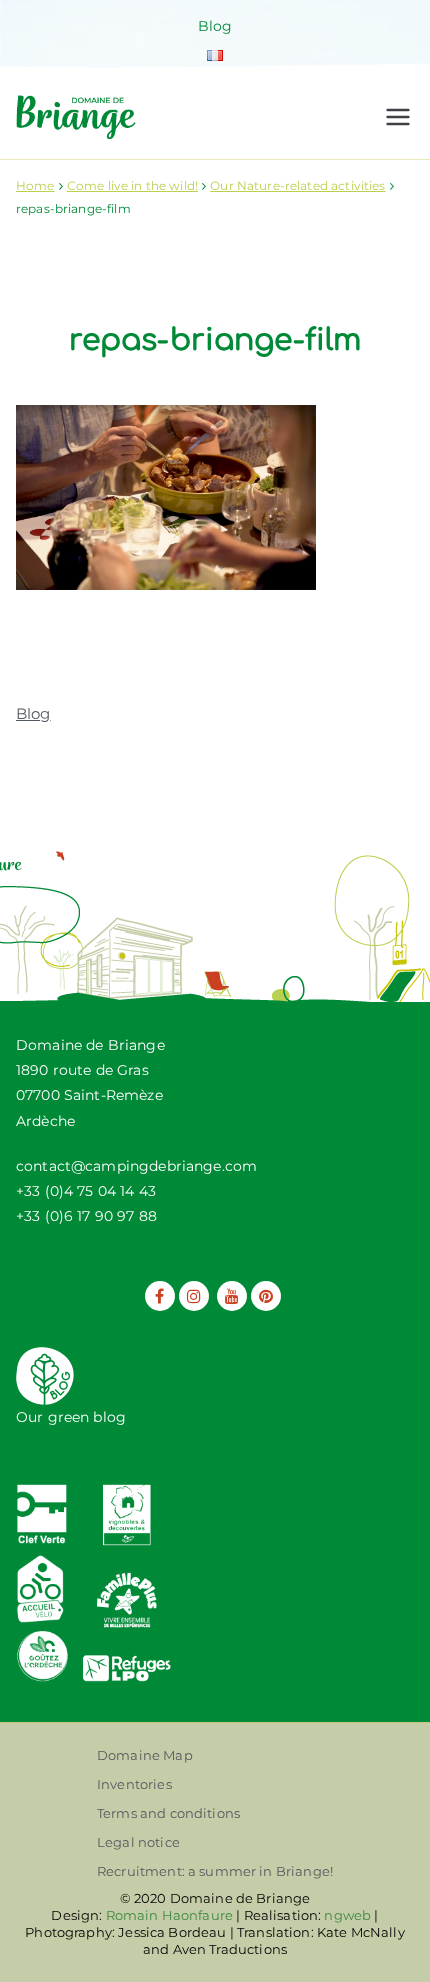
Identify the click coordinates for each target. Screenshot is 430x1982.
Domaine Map (145, 1755)
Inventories (134, 1784)
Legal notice (138, 1842)
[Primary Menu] (398, 117)
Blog (215, 26)
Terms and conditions (168, 1813)
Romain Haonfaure (169, 1915)
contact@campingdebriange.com (136, 1166)
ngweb (347, 1915)
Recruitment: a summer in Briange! (215, 1871)
